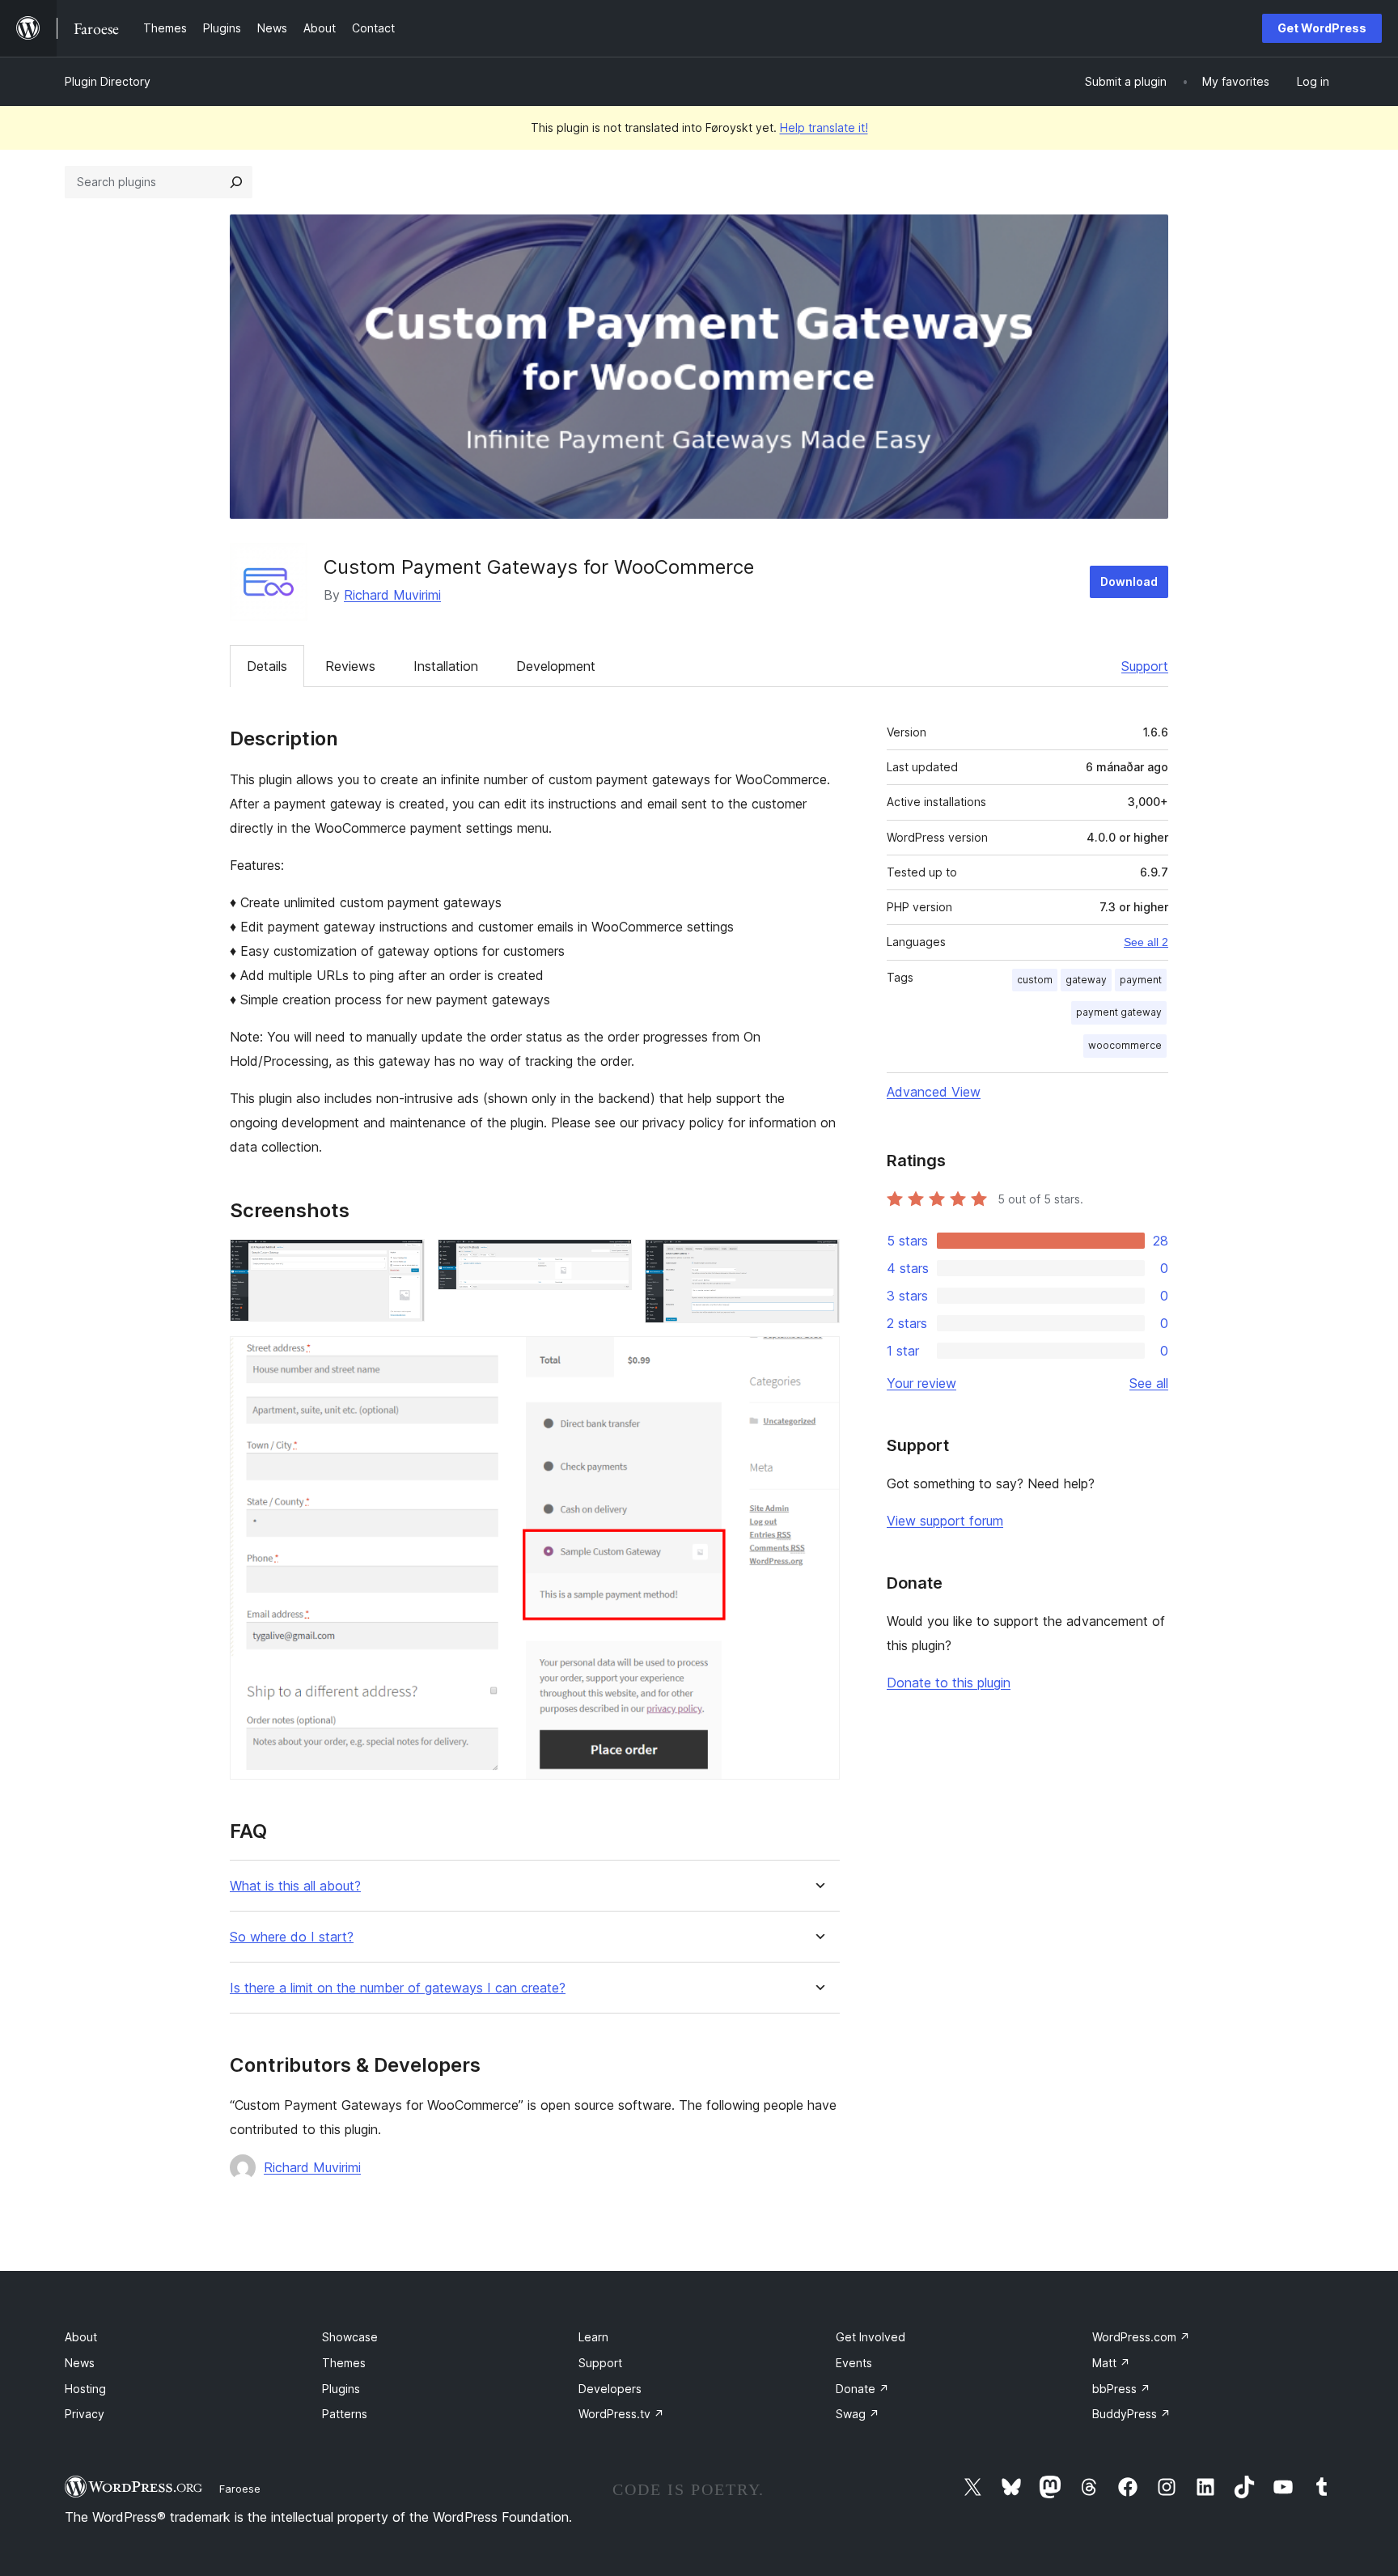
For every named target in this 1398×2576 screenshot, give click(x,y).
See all (1149, 1383)
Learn (593, 2337)
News (80, 2363)
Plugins (341, 2389)
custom (1035, 980)
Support (1145, 666)
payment (1141, 980)
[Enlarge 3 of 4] (818, 1261)
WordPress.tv (621, 2414)
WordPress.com (1141, 2337)
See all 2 (1146, 942)
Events (854, 2363)
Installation (446, 666)
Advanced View (934, 1092)
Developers (610, 2389)
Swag (858, 2414)
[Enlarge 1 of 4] (403, 1261)
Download (1129, 581)
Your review (921, 1383)
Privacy (85, 2414)
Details (267, 666)
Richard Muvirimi (392, 595)
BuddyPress (1131, 2414)
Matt (1111, 2363)
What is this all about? (295, 1886)
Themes (344, 2363)
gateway (1086, 980)
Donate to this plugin (949, 1683)
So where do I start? (292, 1937)
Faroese (240, 2489)
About (81, 2337)
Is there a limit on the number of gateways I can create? (398, 1988)
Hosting (85, 2389)
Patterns (345, 2414)
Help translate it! (824, 127)
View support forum (945, 1521)
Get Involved (871, 2337)
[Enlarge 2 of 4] (610, 1261)
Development (556, 666)
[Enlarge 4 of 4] (818, 1358)
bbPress (1121, 2389)
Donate (862, 2389)
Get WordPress (1322, 28)
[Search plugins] (236, 182)
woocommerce (1125, 1045)
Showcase (350, 2337)
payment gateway (1119, 1012)
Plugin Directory (108, 81)
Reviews (350, 666)
